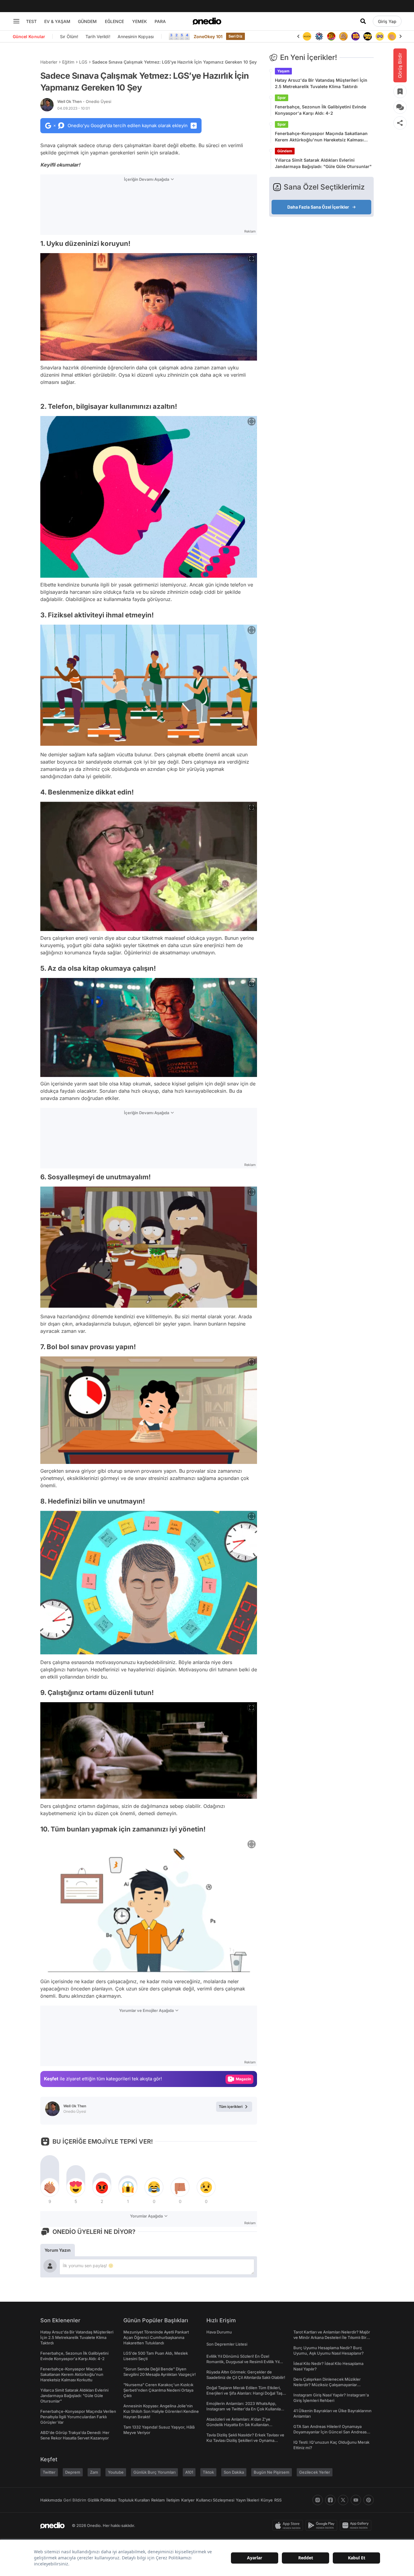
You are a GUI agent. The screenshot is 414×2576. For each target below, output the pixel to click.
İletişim (173, 2500)
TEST (31, 21)
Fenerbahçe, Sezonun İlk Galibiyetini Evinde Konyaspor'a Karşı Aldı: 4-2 (321, 110)
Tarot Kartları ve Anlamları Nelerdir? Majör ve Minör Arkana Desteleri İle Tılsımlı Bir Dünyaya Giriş (332, 2337)
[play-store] (323, 2525)
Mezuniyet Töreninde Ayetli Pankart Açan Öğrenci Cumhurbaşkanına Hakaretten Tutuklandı (156, 2337)
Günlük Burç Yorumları (154, 2472)
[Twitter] (343, 2500)
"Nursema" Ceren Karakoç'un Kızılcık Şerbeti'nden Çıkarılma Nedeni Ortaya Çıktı (158, 2390)
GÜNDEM (87, 21)
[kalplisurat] (392, 36)
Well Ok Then (84, 101)
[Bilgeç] (331, 36)
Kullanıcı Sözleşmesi (215, 2500)
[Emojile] (356, 36)
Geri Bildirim (75, 2500)
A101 (189, 2472)
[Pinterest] (369, 2500)
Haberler (49, 62)
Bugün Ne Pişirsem (272, 2472)
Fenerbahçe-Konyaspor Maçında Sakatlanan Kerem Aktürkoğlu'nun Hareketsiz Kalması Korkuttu (321, 137)
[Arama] (363, 21)
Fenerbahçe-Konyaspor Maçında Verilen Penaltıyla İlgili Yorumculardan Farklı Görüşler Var (78, 2417)
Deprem (73, 2472)
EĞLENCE (114, 21)
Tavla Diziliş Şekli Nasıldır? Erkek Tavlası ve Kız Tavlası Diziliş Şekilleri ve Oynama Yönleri (245, 2440)
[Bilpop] (343, 36)
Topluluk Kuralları (134, 2500)
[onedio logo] (207, 21)
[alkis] (380, 36)
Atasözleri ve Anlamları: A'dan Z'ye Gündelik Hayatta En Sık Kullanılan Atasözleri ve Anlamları (238, 2425)
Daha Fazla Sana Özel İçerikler (318, 207)
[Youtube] (356, 2500)
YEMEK (140, 21)
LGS (83, 62)
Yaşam (283, 71)
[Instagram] (318, 2500)
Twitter (49, 2472)
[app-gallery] (357, 2525)
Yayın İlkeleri (247, 2500)
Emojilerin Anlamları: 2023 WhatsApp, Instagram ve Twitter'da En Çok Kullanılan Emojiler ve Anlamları (245, 2409)
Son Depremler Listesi (227, 2344)
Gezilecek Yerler (315, 2472)
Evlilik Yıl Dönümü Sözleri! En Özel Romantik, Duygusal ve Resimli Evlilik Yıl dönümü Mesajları (243, 2362)
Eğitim (68, 62)
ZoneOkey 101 (208, 36)
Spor (282, 98)
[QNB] (307, 36)
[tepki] (50, 2187)
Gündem (285, 151)
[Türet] (319, 36)
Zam (94, 2472)
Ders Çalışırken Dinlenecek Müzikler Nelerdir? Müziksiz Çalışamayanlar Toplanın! (327, 2385)
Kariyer (188, 2500)
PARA (160, 21)
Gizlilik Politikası (102, 2500)
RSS (278, 2500)
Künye (267, 2500)
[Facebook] (330, 2500)
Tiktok (208, 2472)
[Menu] (16, 21)
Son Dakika (234, 2472)
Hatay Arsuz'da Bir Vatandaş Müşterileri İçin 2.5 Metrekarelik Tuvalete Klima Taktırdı (321, 83)
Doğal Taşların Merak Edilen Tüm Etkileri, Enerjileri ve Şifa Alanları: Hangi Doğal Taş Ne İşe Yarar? (244, 2393)
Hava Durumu (219, 2332)
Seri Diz (235, 36)
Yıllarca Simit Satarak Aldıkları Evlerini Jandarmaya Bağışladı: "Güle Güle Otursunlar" (323, 163)
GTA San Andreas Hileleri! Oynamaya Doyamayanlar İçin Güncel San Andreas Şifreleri (330, 2432)
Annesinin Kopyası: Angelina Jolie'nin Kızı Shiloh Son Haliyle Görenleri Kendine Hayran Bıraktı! (161, 2411)
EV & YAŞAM (57, 21)
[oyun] (368, 36)
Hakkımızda (51, 2500)
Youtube (116, 2472)
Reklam (158, 2500)
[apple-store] (289, 2525)
